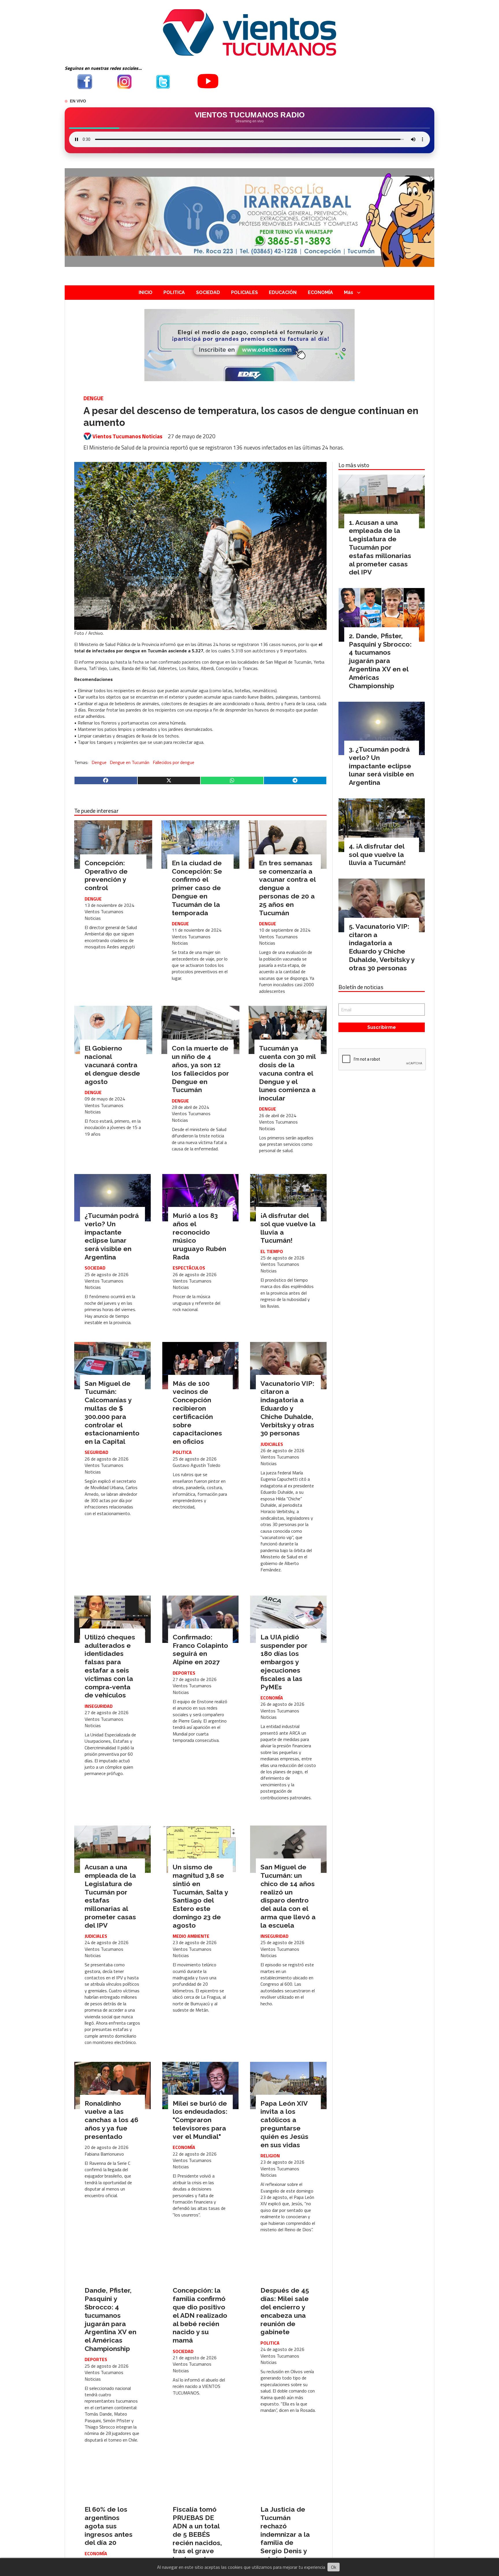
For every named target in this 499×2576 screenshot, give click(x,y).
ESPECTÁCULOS (189, 1268)
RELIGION (270, 2156)
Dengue (99, 762)
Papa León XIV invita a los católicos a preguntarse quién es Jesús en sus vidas (284, 2124)
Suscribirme (382, 1027)
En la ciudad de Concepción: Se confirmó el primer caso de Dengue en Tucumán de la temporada (197, 888)
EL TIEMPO (272, 1251)
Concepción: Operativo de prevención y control (106, 875)
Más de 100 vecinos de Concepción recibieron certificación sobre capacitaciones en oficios (197, 1413)
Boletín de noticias (361, 987)
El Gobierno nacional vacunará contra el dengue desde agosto (112, 1065)
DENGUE (93, 398)
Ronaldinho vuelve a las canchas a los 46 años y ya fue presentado (111, 2120)
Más (349, 292)
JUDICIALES (272, 1444)
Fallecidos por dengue (174, 762)
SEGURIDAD (96, 1452)
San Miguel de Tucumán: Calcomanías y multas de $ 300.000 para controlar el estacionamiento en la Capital (112, 1413)
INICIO (146, 292)
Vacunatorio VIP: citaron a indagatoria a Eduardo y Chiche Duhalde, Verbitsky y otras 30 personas (287, 1408)
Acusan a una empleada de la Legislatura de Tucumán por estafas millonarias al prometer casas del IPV (380, 547)
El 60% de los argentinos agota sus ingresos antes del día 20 (109, 2526)
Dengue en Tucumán (130, 762)
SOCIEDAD (208, 292)
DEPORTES (184, 1673)
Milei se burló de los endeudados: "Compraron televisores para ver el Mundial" (200, 2120)
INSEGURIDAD (99, 1706)
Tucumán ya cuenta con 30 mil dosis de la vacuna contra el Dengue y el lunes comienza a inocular (287, 1073)
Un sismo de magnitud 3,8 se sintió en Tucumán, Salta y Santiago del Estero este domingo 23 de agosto (200, 1896)
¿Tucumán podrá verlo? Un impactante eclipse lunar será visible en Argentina (112, 1236)
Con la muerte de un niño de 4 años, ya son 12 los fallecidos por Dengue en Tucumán (200, 1069)
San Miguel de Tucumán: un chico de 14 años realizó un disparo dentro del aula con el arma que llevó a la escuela (288, 1896)
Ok (334, 2567)
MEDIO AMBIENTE (191, 1936)
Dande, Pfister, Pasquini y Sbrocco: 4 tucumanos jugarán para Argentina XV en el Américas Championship (110, 2319)
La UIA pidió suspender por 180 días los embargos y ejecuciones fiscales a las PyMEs (284, 1662)
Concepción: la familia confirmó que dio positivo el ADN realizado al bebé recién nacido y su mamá (200, 2315)
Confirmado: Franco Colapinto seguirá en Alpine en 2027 (200, 1649)
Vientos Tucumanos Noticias (127, 436)
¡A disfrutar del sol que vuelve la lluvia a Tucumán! (377, 854)
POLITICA (174, 292)
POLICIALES (244, 292)
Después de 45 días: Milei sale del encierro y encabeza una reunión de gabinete (285, 2311)
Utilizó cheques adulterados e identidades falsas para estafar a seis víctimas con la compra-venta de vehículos (110, 1666)
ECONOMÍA (320, 292)
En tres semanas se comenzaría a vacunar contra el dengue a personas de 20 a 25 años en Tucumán (287, 888)
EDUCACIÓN (283, 292)
